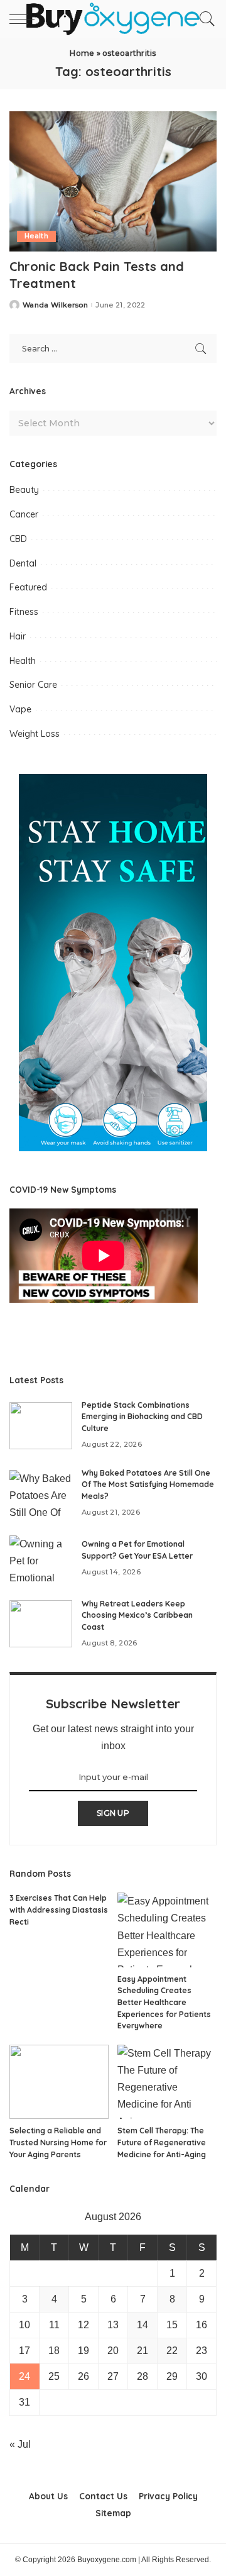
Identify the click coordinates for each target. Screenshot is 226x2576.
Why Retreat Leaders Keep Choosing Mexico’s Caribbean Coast (137, 1615)
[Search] (204, 19)
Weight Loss (35, 734)
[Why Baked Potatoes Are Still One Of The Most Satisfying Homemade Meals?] (41, 1494)
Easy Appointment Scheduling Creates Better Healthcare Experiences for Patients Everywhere (164, 2002)
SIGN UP (113, 1813)
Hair (18, 636)
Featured (28, 587)
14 (143, 2325)
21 (143, 2351)
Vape (20, 709)
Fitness (24, 612)
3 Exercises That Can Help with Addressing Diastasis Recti (59, 1910)
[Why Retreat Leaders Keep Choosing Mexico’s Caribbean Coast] (41, 1624)
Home (82, 53)
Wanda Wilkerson (55, 305)
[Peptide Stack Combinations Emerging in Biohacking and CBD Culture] (41, 1426)
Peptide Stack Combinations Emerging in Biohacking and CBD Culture (142, 1417)
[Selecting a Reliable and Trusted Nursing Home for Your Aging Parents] (59, 2082)
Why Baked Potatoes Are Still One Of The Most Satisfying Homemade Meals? (148, 1484)
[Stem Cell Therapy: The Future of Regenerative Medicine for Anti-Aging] (167, 2082)
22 (172, 2351)
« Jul (20, 2444)
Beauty (24, 490)
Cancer (24, 514)
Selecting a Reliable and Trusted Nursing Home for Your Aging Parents (58, 2142)
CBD (18, 539)
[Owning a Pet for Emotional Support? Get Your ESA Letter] (41, 1559)
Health (36, 236)
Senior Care (33, 685)
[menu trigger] (25, 19)
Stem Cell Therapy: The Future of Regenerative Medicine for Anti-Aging (162, 2142)
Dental (23, 563)
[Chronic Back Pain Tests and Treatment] (113, 181)
